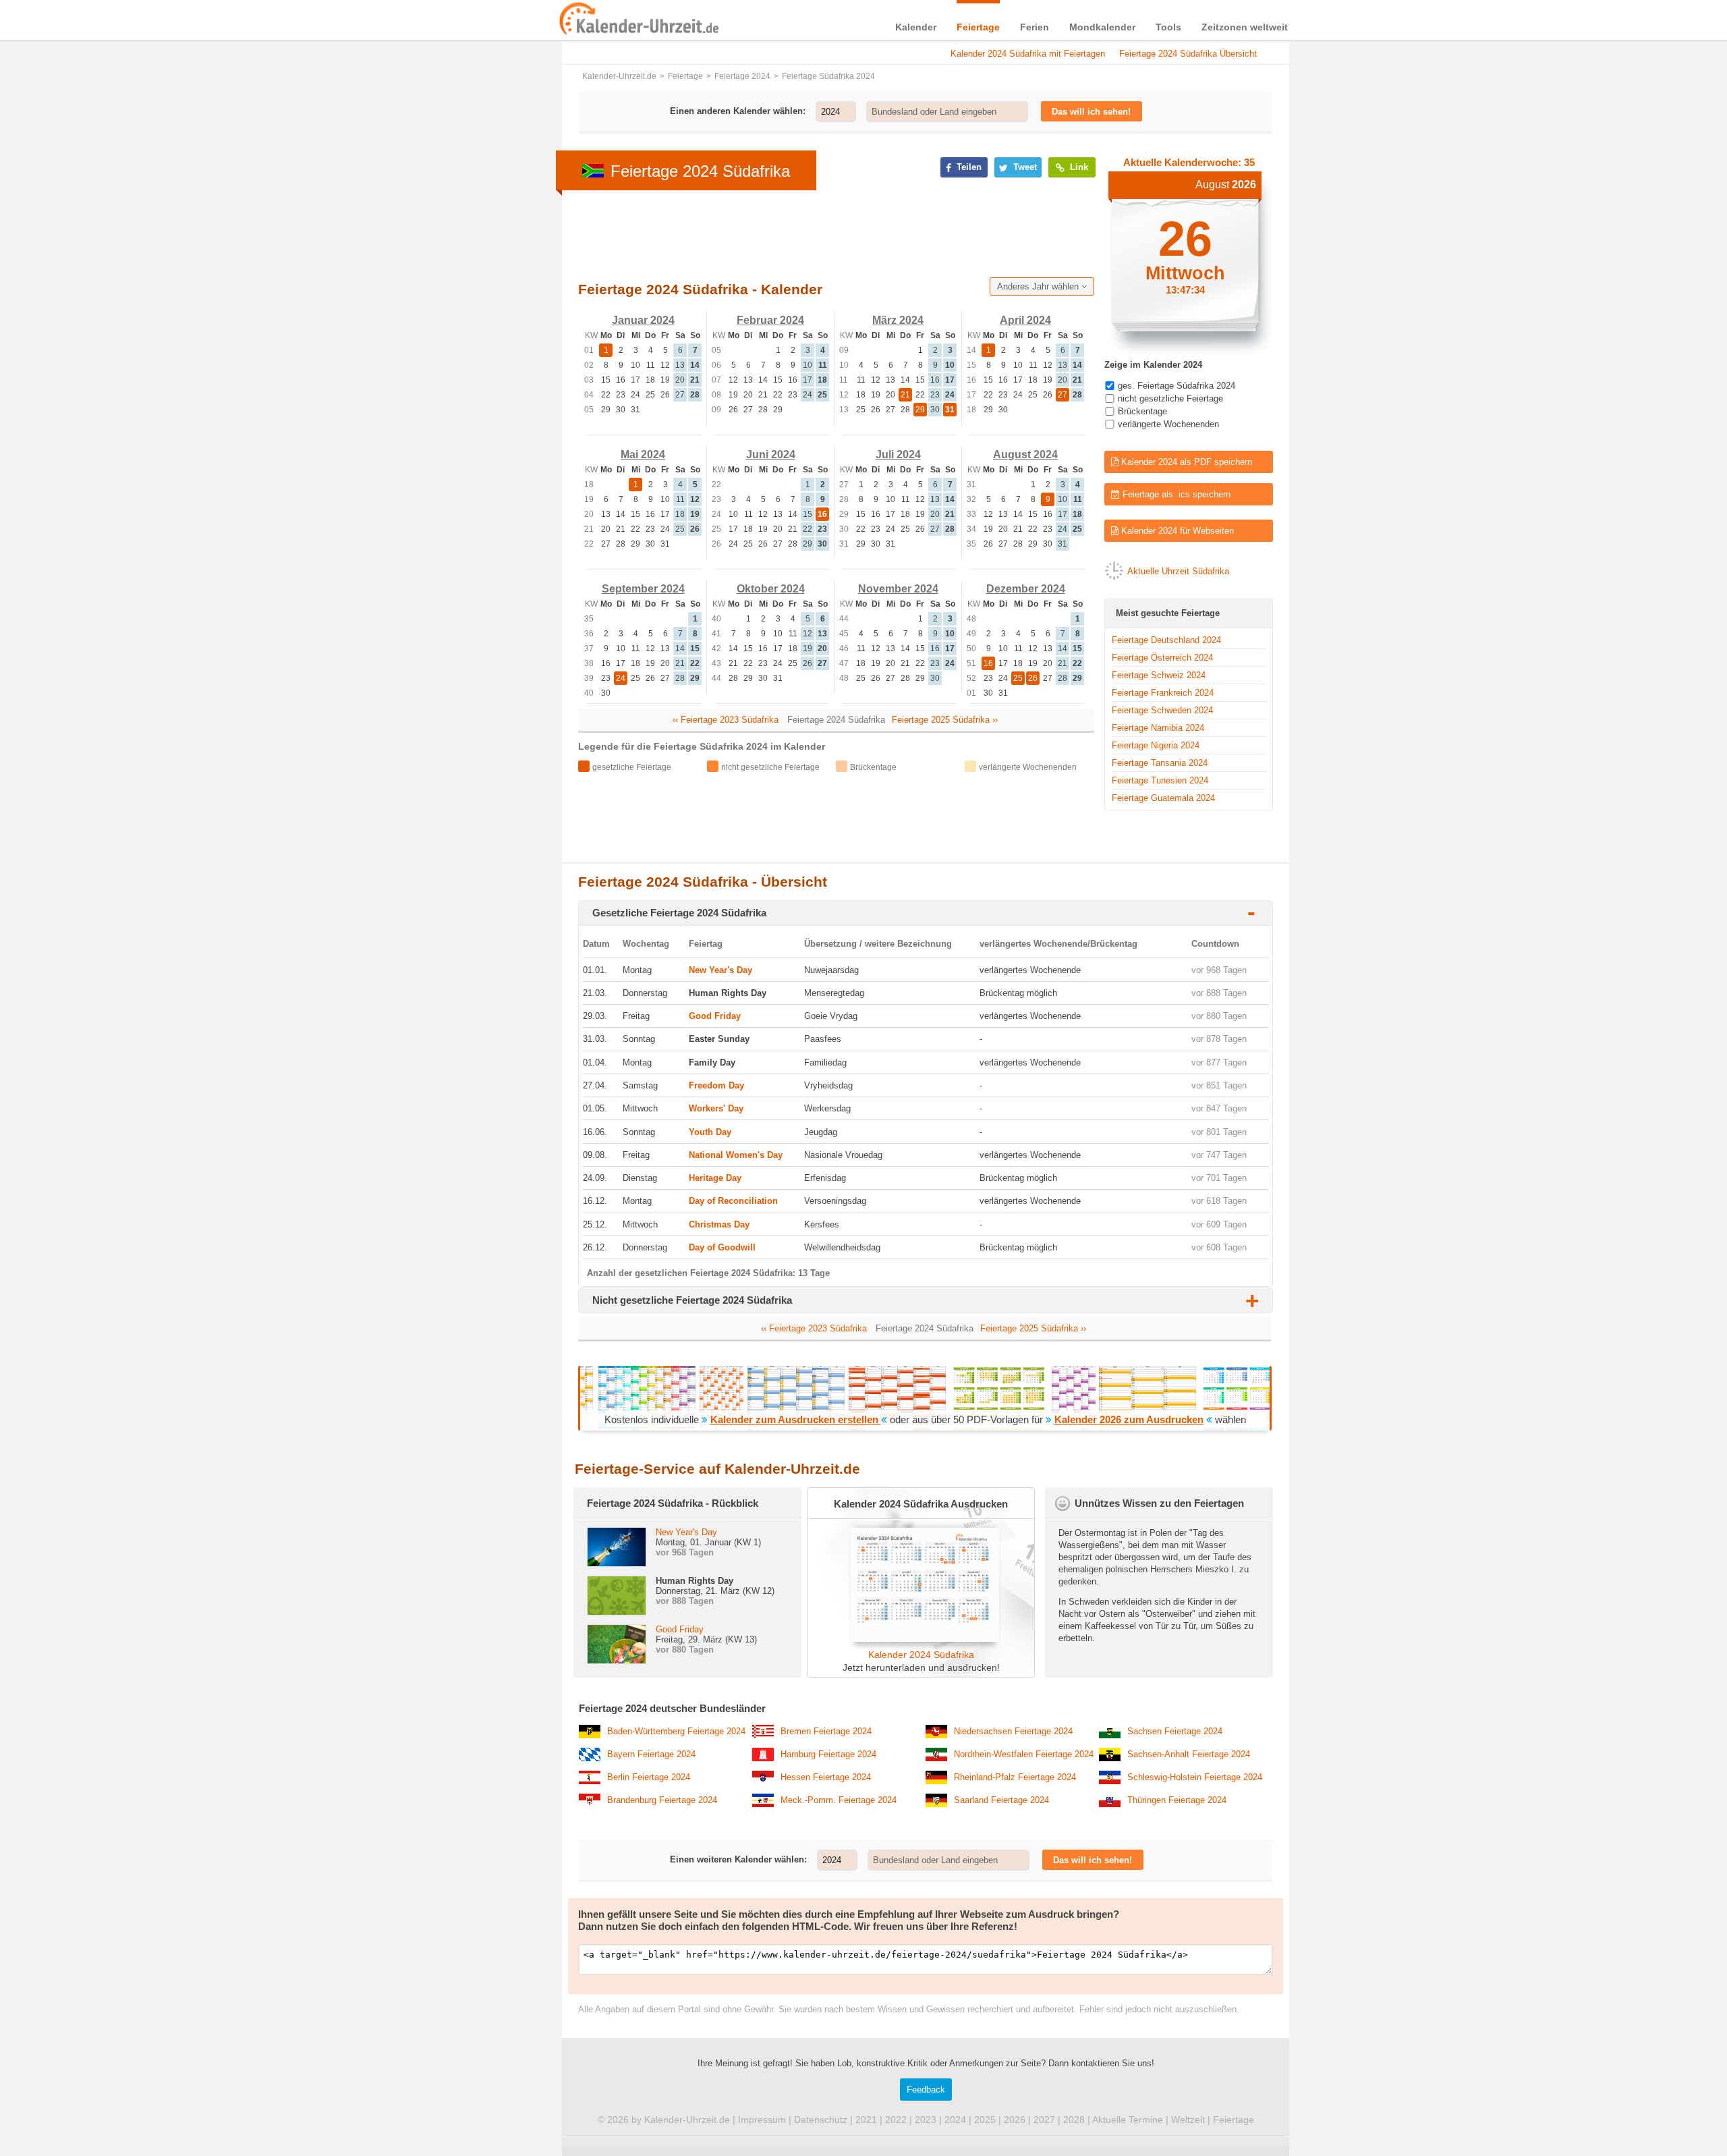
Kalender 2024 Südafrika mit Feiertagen (1028, 54)
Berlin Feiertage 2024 (649, 1777)
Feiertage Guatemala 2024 (1163, 798)
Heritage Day (715, 1178)
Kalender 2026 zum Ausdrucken (1129, 1419)
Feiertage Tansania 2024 (1160, 763)
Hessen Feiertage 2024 (826, 1777)
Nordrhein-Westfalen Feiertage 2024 (1024, 1754)
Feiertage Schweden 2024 (1162, 710)
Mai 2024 (643, 454)
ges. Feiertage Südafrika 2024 (1177, 386)
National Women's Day (736, 1155)
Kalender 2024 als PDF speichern (1185, 462)
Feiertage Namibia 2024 (1158, 728)
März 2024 (898, 320)
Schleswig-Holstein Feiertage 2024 (1195, 1777)
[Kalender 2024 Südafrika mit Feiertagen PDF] (921, 1639)
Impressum (762, 2120)
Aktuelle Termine (1128, 2120)
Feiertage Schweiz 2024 (1159, 675)
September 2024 (643, 589)
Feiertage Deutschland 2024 (1166, 640)
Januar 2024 (643, 320)
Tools (1168, 27)
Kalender (916, 27)
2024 (955, 2120)
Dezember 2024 (1026, 589)
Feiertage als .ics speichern (1175, 494)
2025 (985, 2120)
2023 (926, 2120)
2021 (866, 2120)
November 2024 (898, 589)
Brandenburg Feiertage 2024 (662, 1800)
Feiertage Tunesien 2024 (1160, 780)
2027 (1044, 2120)
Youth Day (710, 1132)
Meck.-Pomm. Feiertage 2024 (839, 1800)
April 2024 (1025, 320)
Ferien (1035, 27)
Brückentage (1142, 411)
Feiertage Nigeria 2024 (1156, 745)
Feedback (926, 2090)
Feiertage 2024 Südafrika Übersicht (1188, 54)
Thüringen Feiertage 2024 (1177, 1800)
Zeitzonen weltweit (1245, 27)
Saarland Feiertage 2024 (1001, 1800)
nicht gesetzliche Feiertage (1170, 398)
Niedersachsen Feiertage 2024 (1013, 1731)
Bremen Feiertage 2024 (826, 1731)
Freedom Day (716, 1085)
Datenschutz (821, 2120)
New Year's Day (720, 970)
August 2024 (1025, 454)
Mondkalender (1102, 27)
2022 (896, 2120)
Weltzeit (1188, 2120)
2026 (1015, 2120)
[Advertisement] (459, 433)
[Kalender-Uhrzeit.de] (575, 20)
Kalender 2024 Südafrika (921, 1655)
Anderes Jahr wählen (1039, 286)
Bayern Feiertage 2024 (651, 1754)
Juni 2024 (771, 454)
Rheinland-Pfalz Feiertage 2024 (1015, 1777)
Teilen (968, 167)
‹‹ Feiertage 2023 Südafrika (726, 720)
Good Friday (715, 1016)
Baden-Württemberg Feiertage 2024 (676, 1731)
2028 (1074, 2120)
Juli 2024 (898, 454)
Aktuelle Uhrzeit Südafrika (1178, 571)
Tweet (1024, 167)
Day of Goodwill (722, 1247)
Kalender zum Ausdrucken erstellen (796, 1419)
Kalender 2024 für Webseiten (1176, 531)
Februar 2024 (770, 320)
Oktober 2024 (771, 589)
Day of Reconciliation (733, 1201)
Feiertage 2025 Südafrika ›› (945, 720)
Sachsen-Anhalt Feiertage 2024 (1189, 1754)
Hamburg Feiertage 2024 (828, 1754)
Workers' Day (716, 1108)
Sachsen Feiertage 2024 (1175, 1731)
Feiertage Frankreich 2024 (1163, 693)
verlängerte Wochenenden (1168, 424)
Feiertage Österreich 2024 (1162, 658)
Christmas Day (719, 1224)
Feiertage (978, 27)
